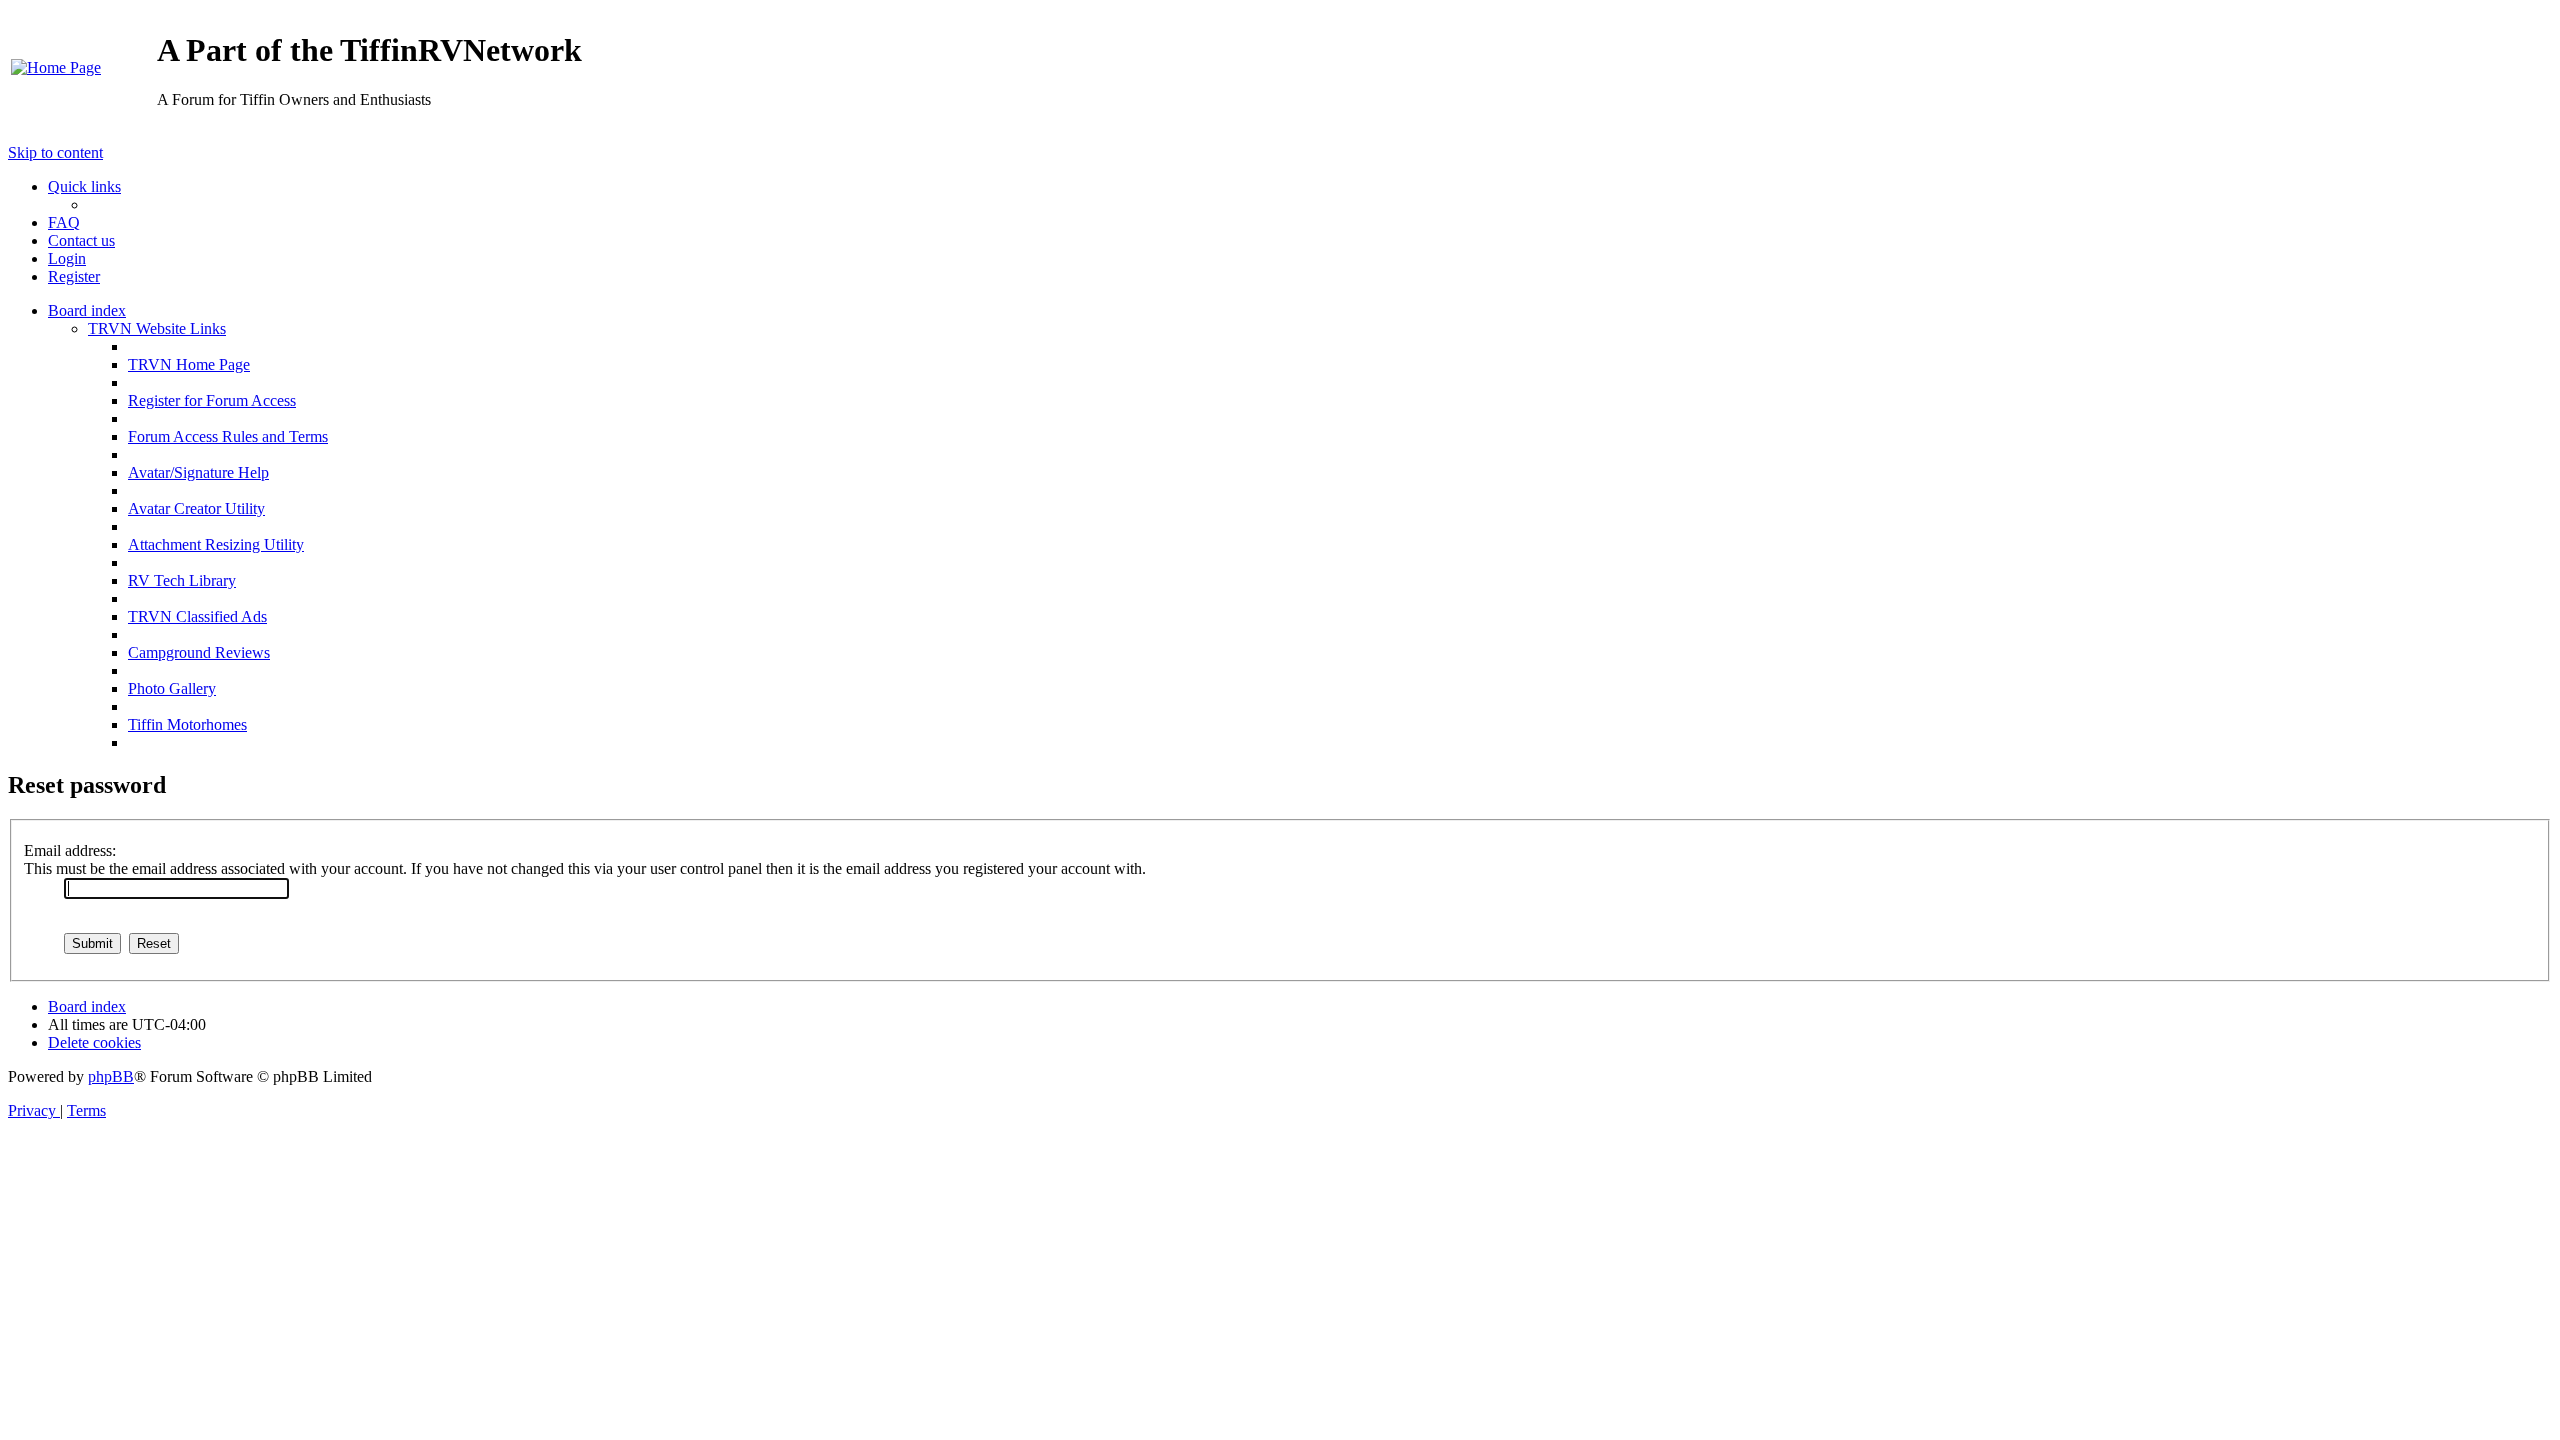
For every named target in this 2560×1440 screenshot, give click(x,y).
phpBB (111, 1076)
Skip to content (55, 152)
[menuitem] (56, 67)
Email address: (70, 850)
